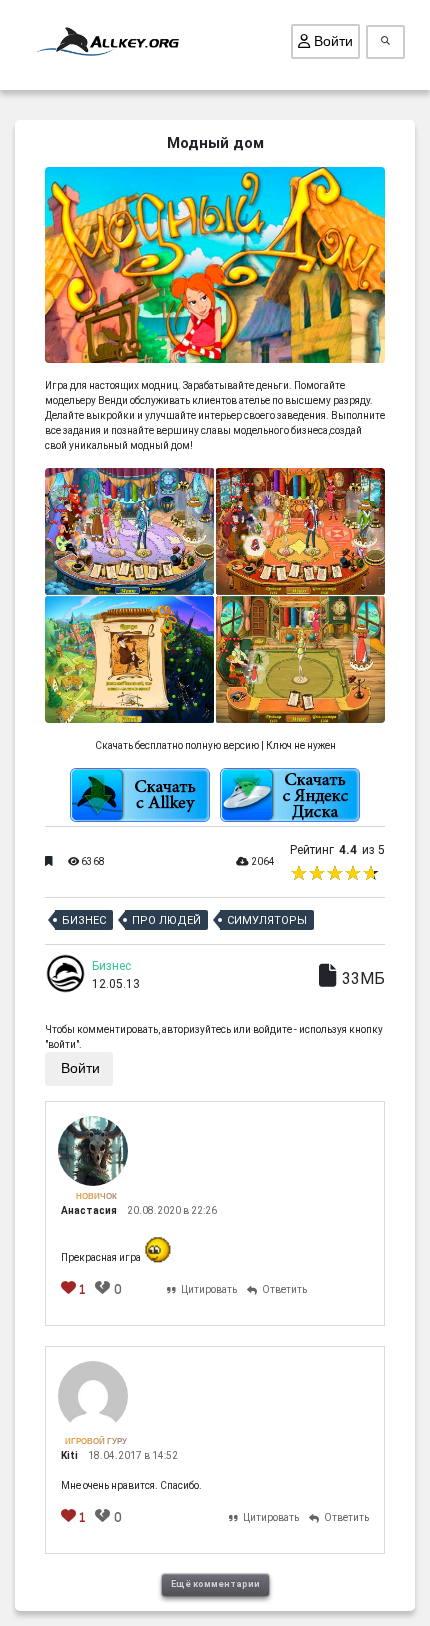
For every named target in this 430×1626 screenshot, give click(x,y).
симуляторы (267, 920)
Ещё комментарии (215, 1584)
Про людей (166, 920)
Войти (331, 41)
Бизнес (84, 920)
